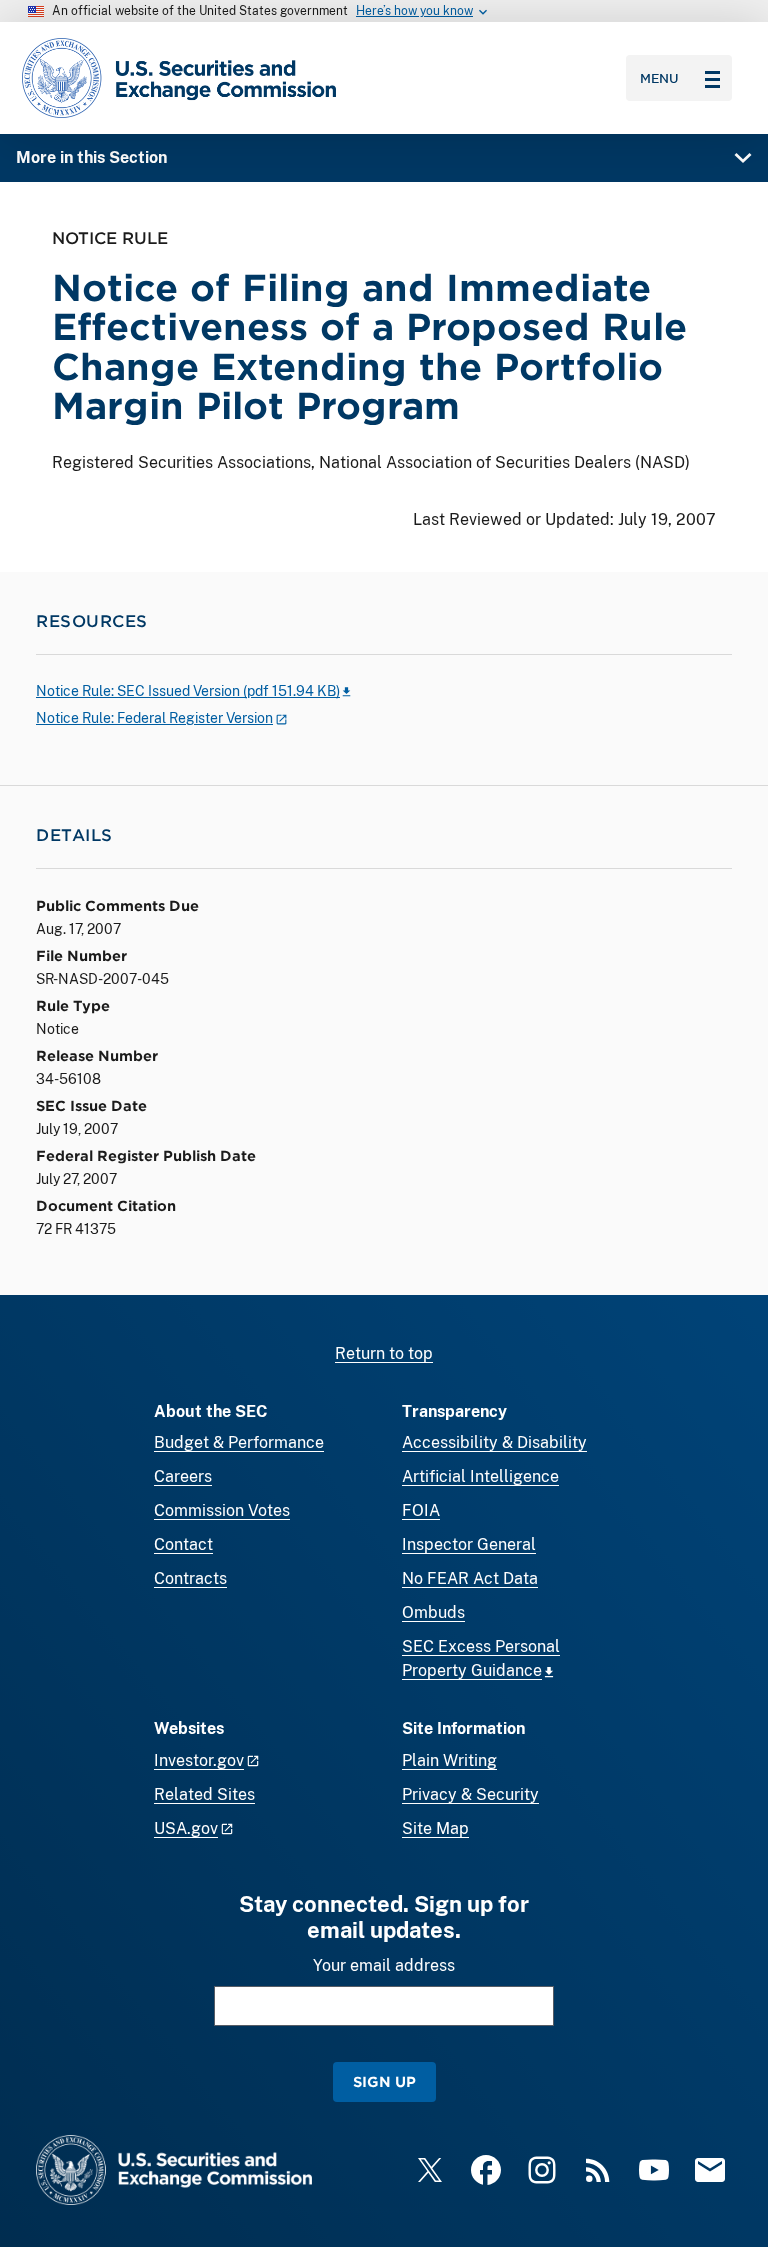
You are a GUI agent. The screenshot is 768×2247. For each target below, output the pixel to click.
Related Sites (204, 1794)
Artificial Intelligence (480, 1476)
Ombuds (433, 1612)
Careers (183, 1476)
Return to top (384, 1353)
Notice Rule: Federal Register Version (154, 718)
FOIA (421, 1510)
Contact (183, 1544)
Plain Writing (449, 1760)
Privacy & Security (470, 1794)
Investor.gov (199, 1760)
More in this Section (91, 157)
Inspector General (469, 1544)
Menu (659, 78)
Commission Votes (222, 1510)
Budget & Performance (239, 1442)
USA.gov (186, 1828)
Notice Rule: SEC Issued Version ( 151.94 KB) (188, 691)
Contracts (190, 1578)
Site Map (435, 1828)
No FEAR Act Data (470, 1578)
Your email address (384, 1965)
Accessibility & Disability (494, 1442)
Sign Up (384, 2081)
